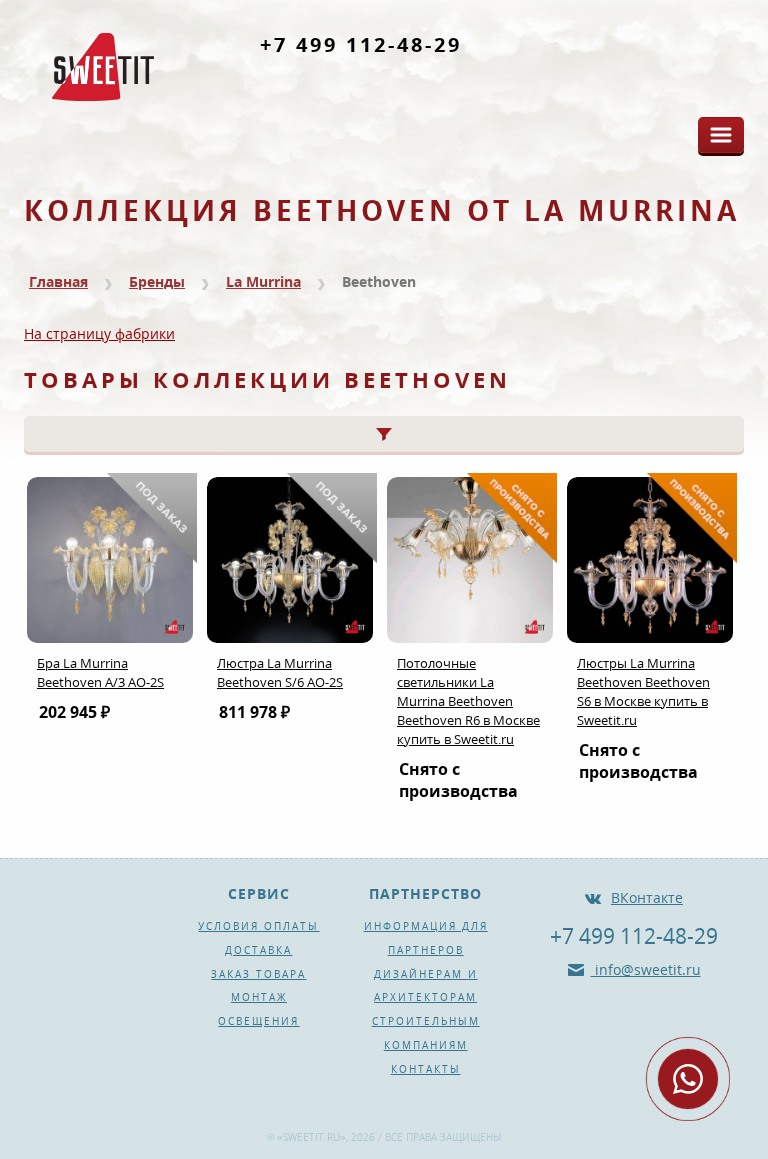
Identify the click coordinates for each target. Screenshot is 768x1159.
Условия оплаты (258, 926)
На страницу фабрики (99, 333)
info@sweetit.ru (646, 969)
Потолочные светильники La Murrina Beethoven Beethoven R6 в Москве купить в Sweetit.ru (468, 701)
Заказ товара (258, 974)
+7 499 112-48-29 (361, 44)
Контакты (426, 1069)
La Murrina (263, 281)
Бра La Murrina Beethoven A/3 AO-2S (100, 672)
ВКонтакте (647, 897)
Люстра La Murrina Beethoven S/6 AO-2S (280, 672)
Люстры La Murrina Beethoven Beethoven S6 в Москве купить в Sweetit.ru (643, 691)
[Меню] (721, 135)
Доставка (258, 950)
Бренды (157, 281)
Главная (58, 281)
